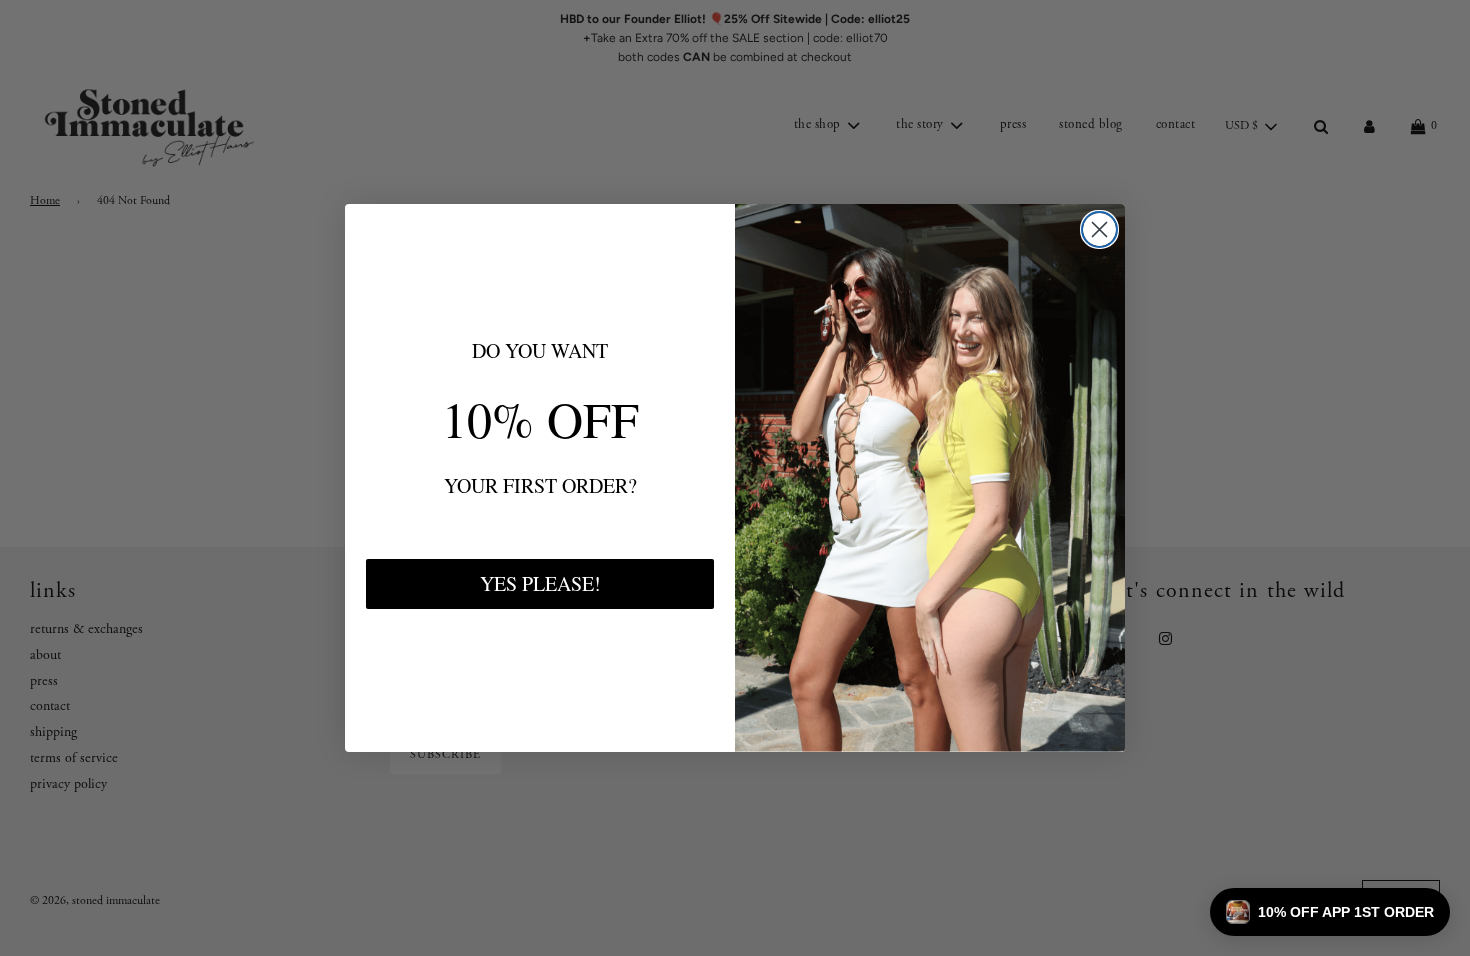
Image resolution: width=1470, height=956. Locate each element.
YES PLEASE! (540, 583)
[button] (1330, 912)
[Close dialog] (1099, 229)
